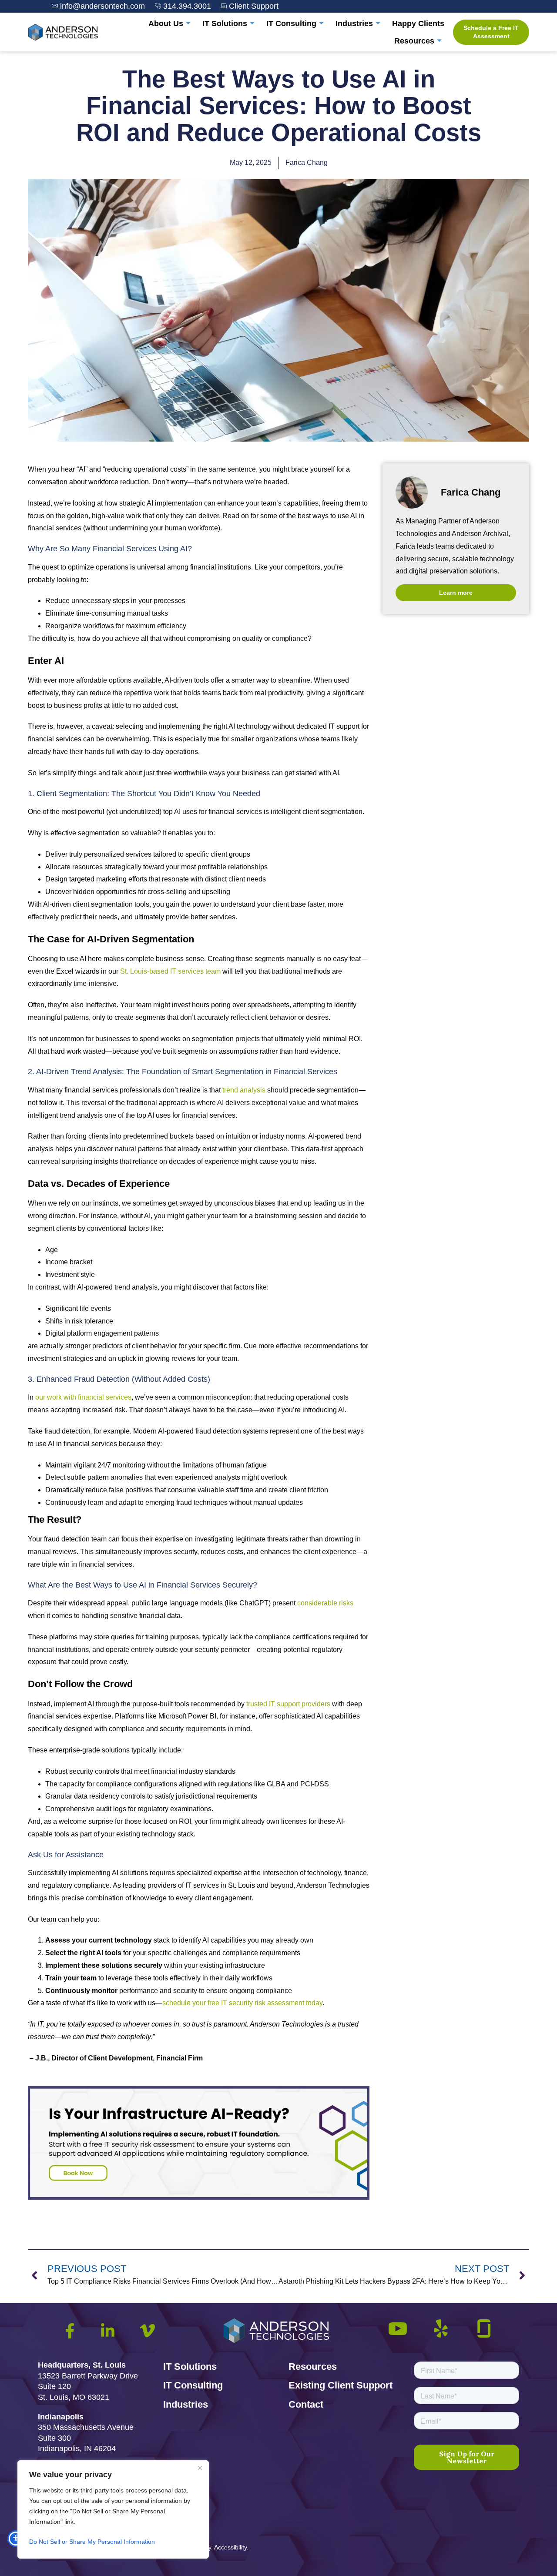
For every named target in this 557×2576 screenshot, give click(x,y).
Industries (354, 23)
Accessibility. (231, 2547)
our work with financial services (83, 1397)
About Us (166, 23)
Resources (414, 41)
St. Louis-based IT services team (170, 971)
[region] (113, 2509)
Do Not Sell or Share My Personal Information (92, 2542)
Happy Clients (418, 23)
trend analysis (244, 1090)
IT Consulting (291, 23)
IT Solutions (225, 23)
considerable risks (325, 1603)
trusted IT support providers (288, 1704)
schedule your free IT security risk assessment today (242, 2003)
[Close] (200, 2468)
